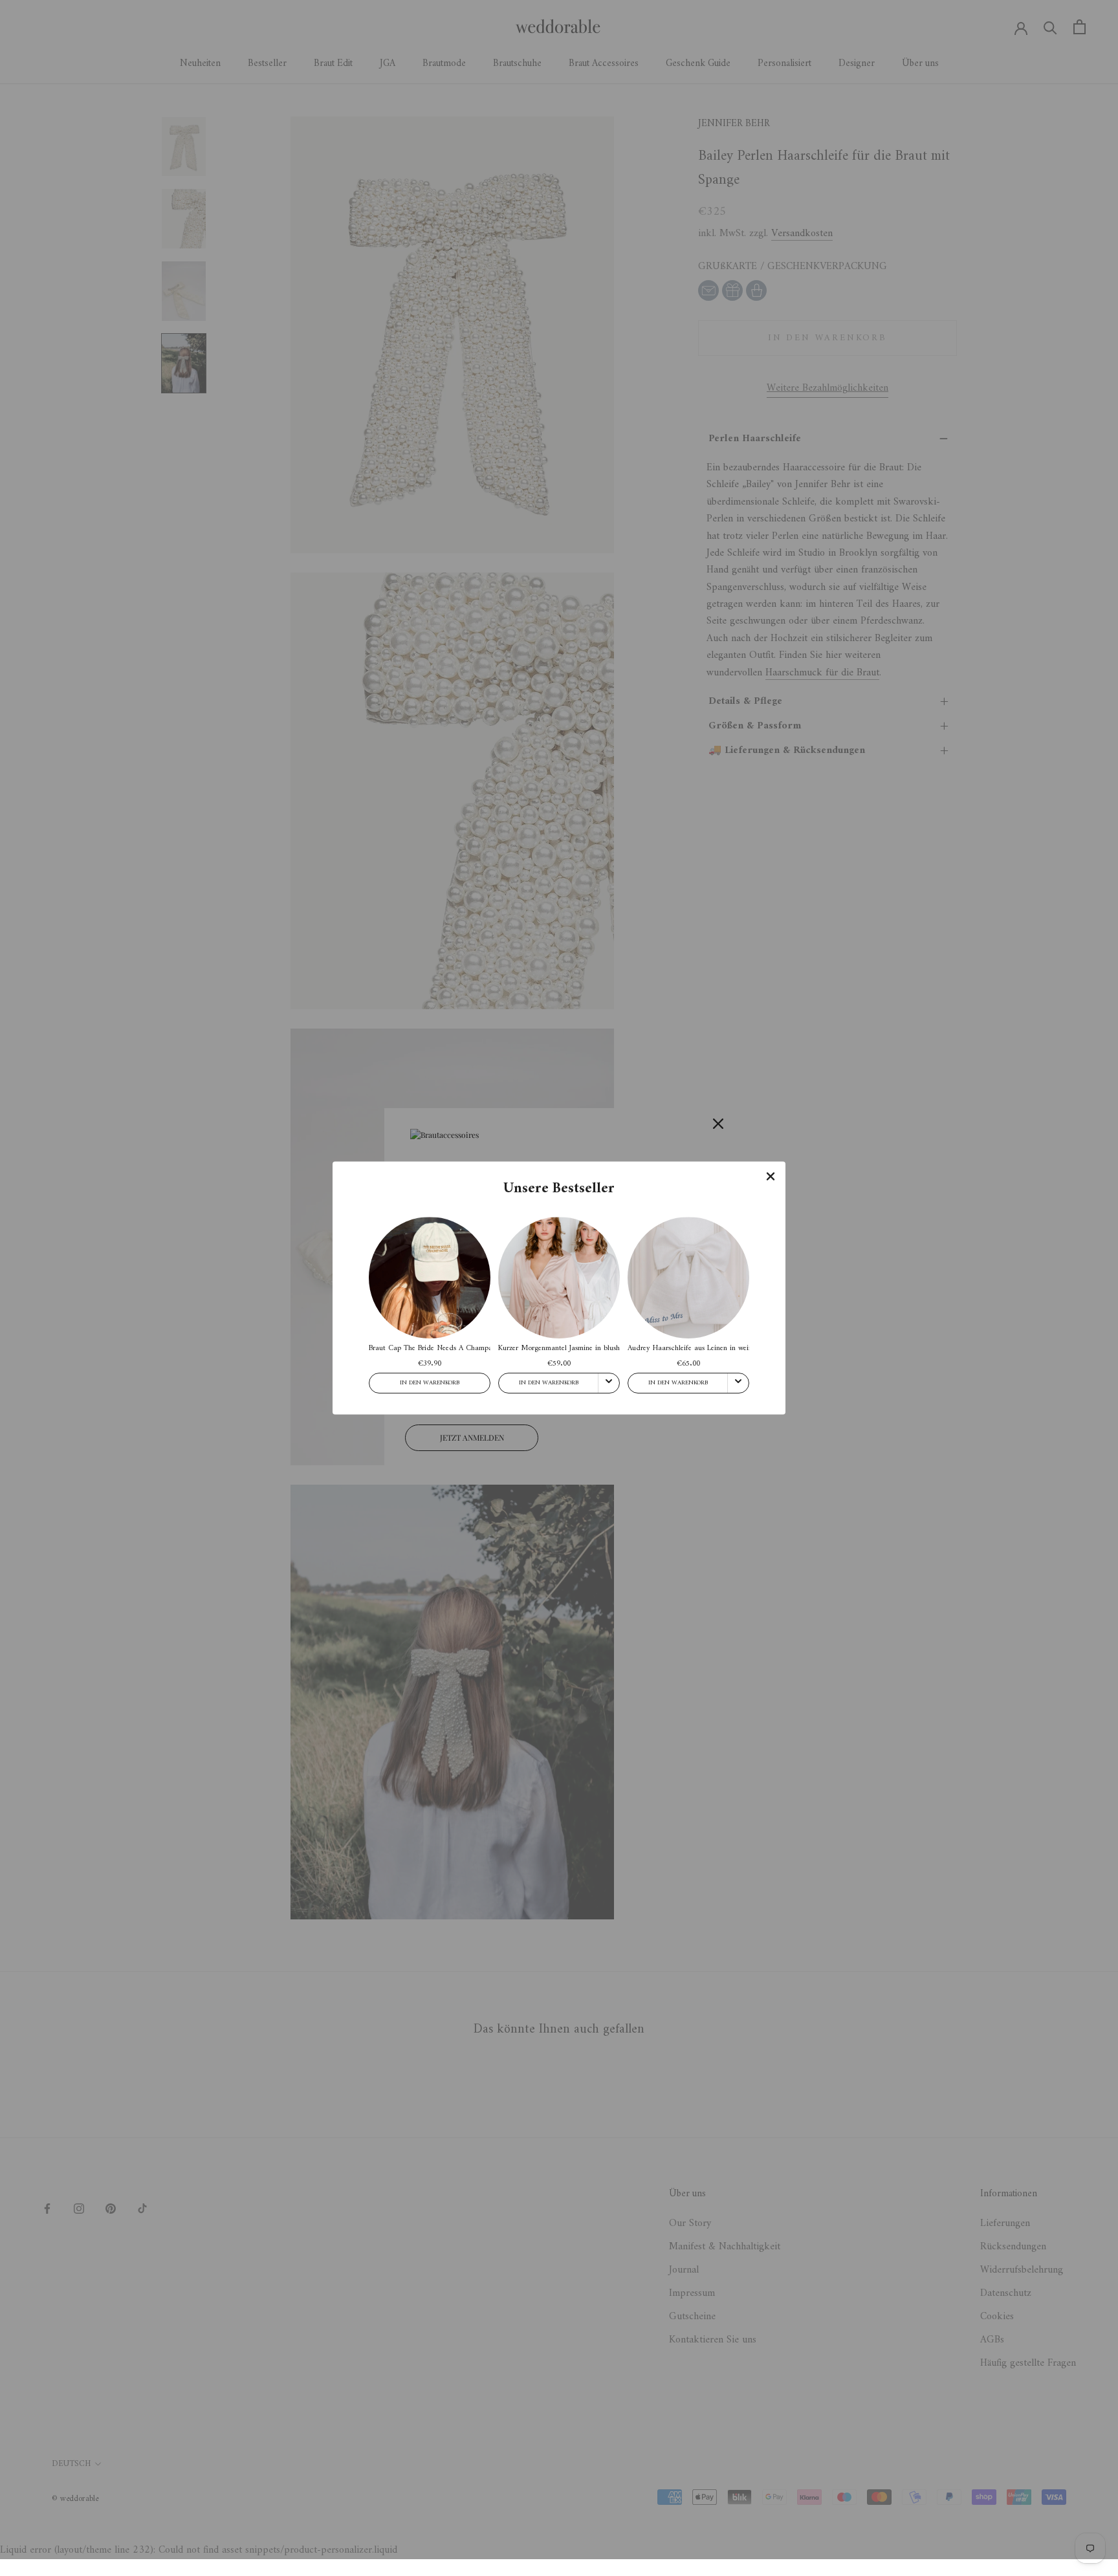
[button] (771, 1176)
